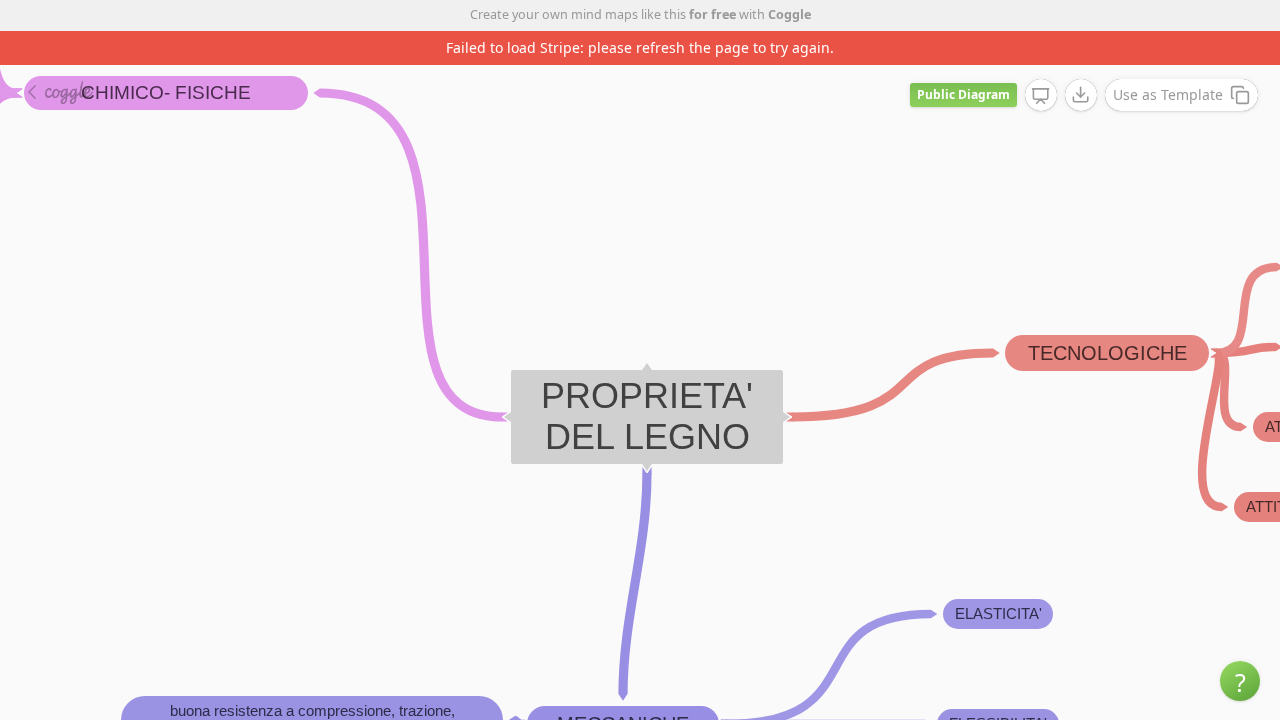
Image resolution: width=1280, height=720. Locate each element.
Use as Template (1168, 94)
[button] (1240, 681)
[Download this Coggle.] (1081, 95)
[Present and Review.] (1041, 96)
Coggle (789, 14)
